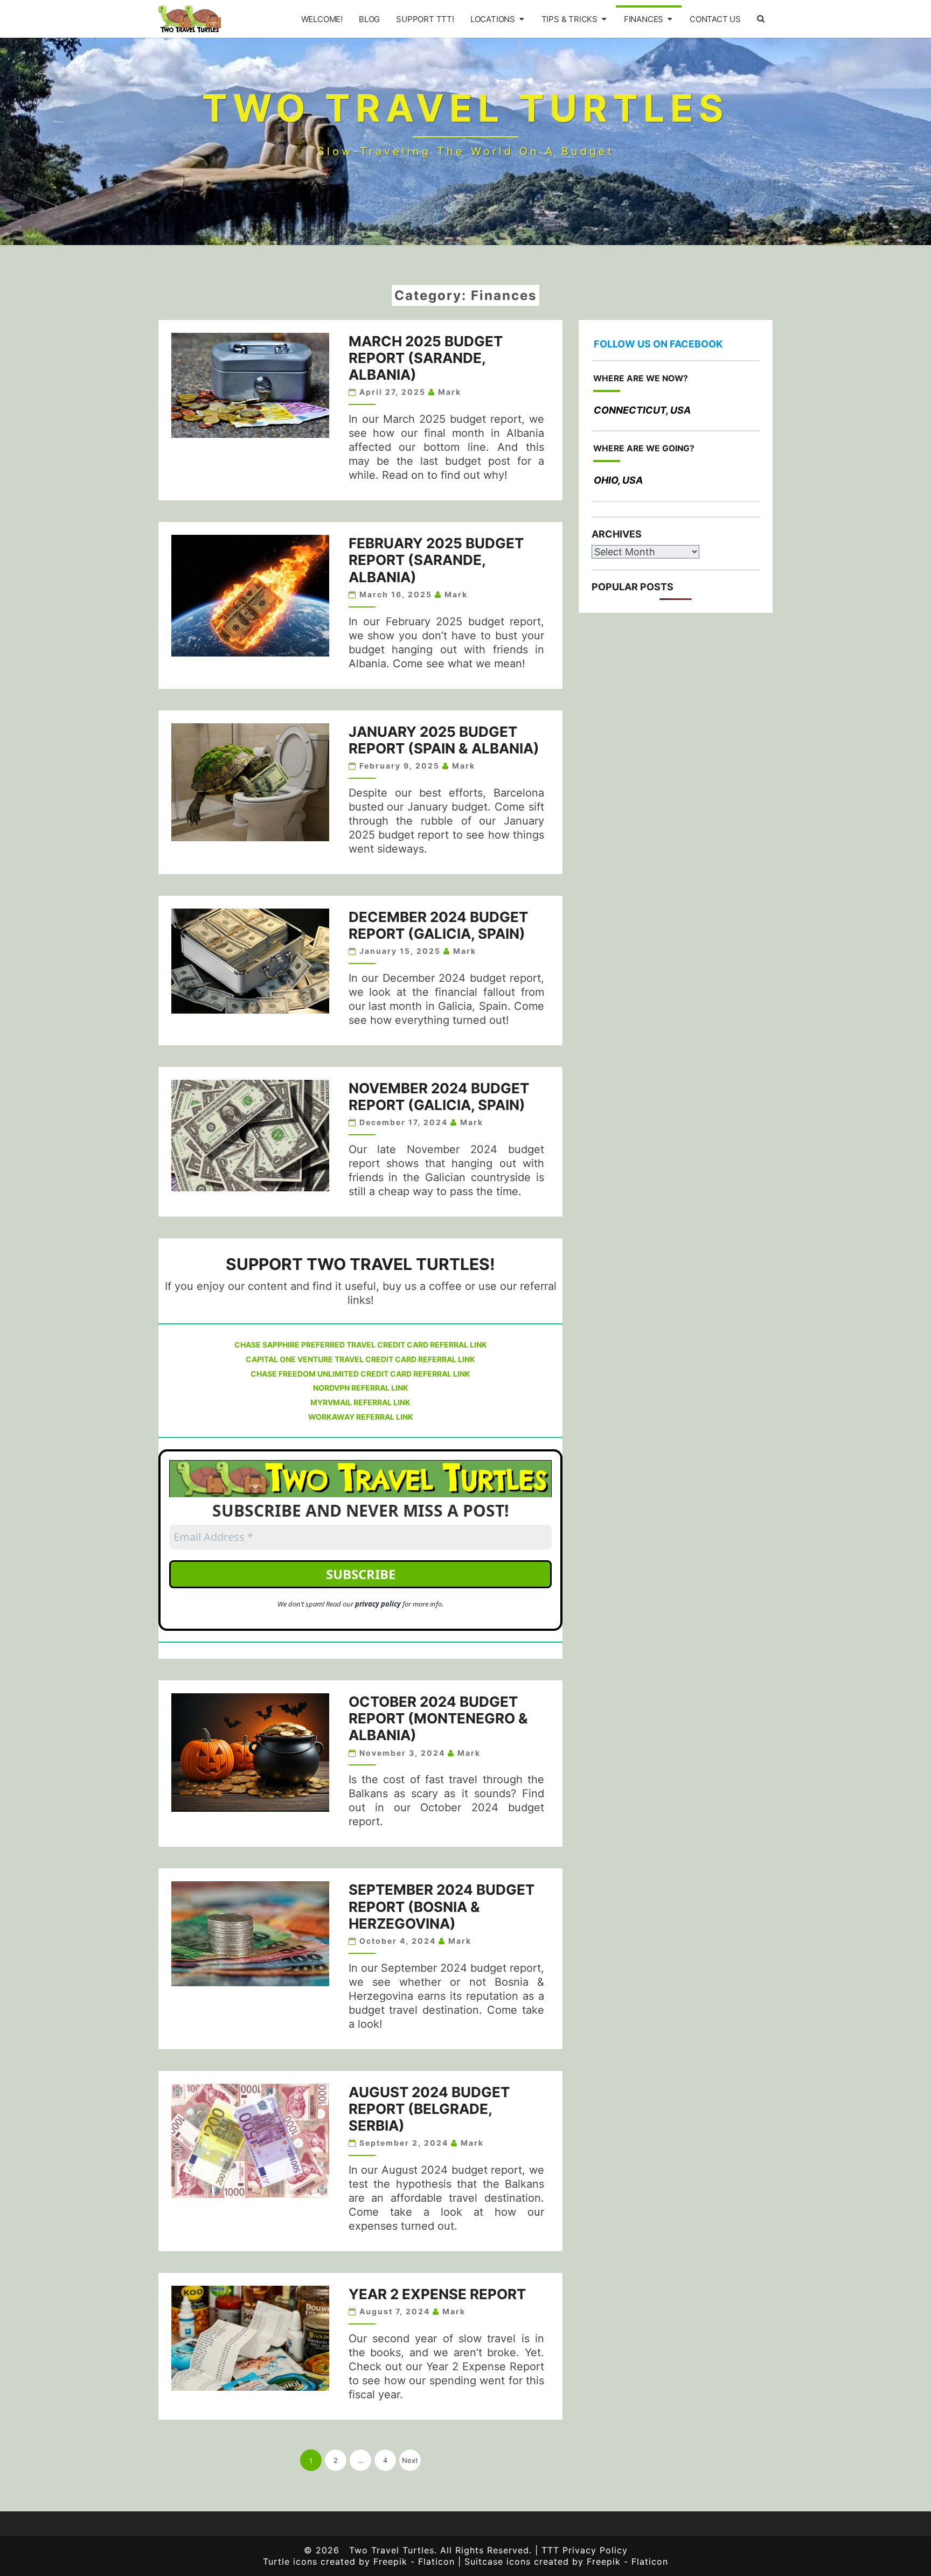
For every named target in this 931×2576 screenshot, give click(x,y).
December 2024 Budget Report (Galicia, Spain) (438, 925)
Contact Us (715, 19)
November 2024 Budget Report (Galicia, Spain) (439, 1097)
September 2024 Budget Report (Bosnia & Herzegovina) (442, 1906)
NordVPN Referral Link (361, 1388)
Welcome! (322, 19)
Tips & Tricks (569, 19)
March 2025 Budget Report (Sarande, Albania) (426, 358)
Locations (493, 19)
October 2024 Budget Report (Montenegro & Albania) (438, 1718)
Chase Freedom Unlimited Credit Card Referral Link (360, 1374)
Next (410, 2460)
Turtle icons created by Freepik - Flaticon (359, 2561)
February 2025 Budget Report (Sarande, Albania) (436, 560)
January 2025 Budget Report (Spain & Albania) (444, 740)
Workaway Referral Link (361, 1417)
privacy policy (378, 1604)
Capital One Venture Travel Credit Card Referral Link (360, 1359)
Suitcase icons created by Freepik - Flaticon (565, 2561)
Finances (644, 19)
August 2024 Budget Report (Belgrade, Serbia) (429, 2109)
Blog (369, 19)
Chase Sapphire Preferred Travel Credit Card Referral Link (361, 1345)
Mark (450, 392)
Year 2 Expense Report (437, 2294)
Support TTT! (425, 19)
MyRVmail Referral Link (360, 1402)
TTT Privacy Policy (585, 2550)
